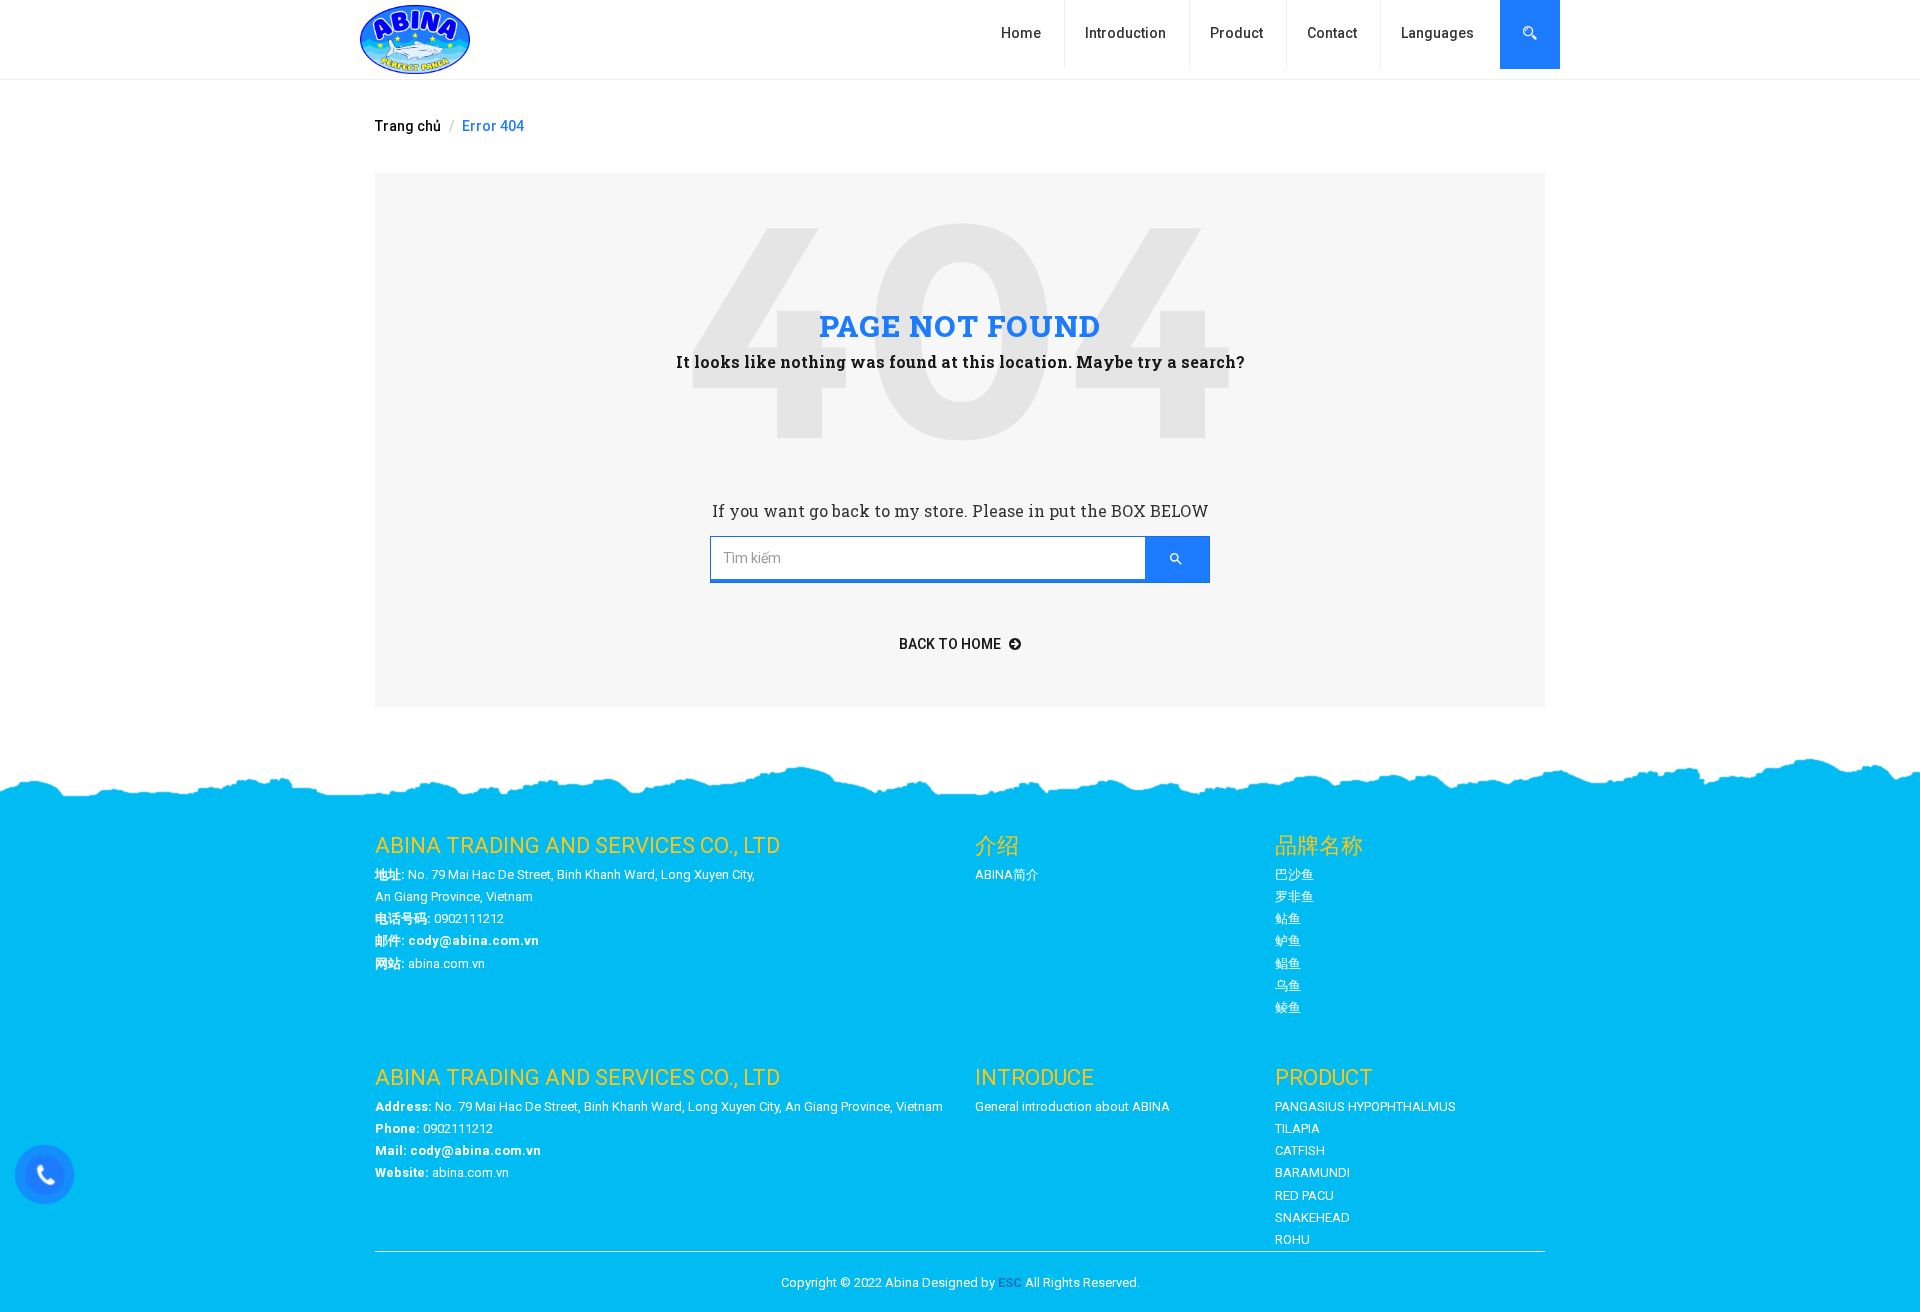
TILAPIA (1297, 1128)
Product (1236, 33)
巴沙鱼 (1294, 874)
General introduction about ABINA (1072, 1106)
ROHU (1292, 1239)
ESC (1010, 1282)
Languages (1437, 33)
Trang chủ (408, 126)
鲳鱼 (1288, 963)
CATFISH (1300, 1150)
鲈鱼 (1288, 940)
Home (1021, 33)
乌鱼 (1288, 985)
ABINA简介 (1007, 874)
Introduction (1125, 33)
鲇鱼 (1288, 918)
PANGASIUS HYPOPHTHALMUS (1365, 1106)
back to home (950, 644)
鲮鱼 (1288, 1007)
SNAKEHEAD (1312, 1217)
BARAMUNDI (1312, 1172)
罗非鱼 (1294, 896)
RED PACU (1304, 1195)
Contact (1332, 33)
